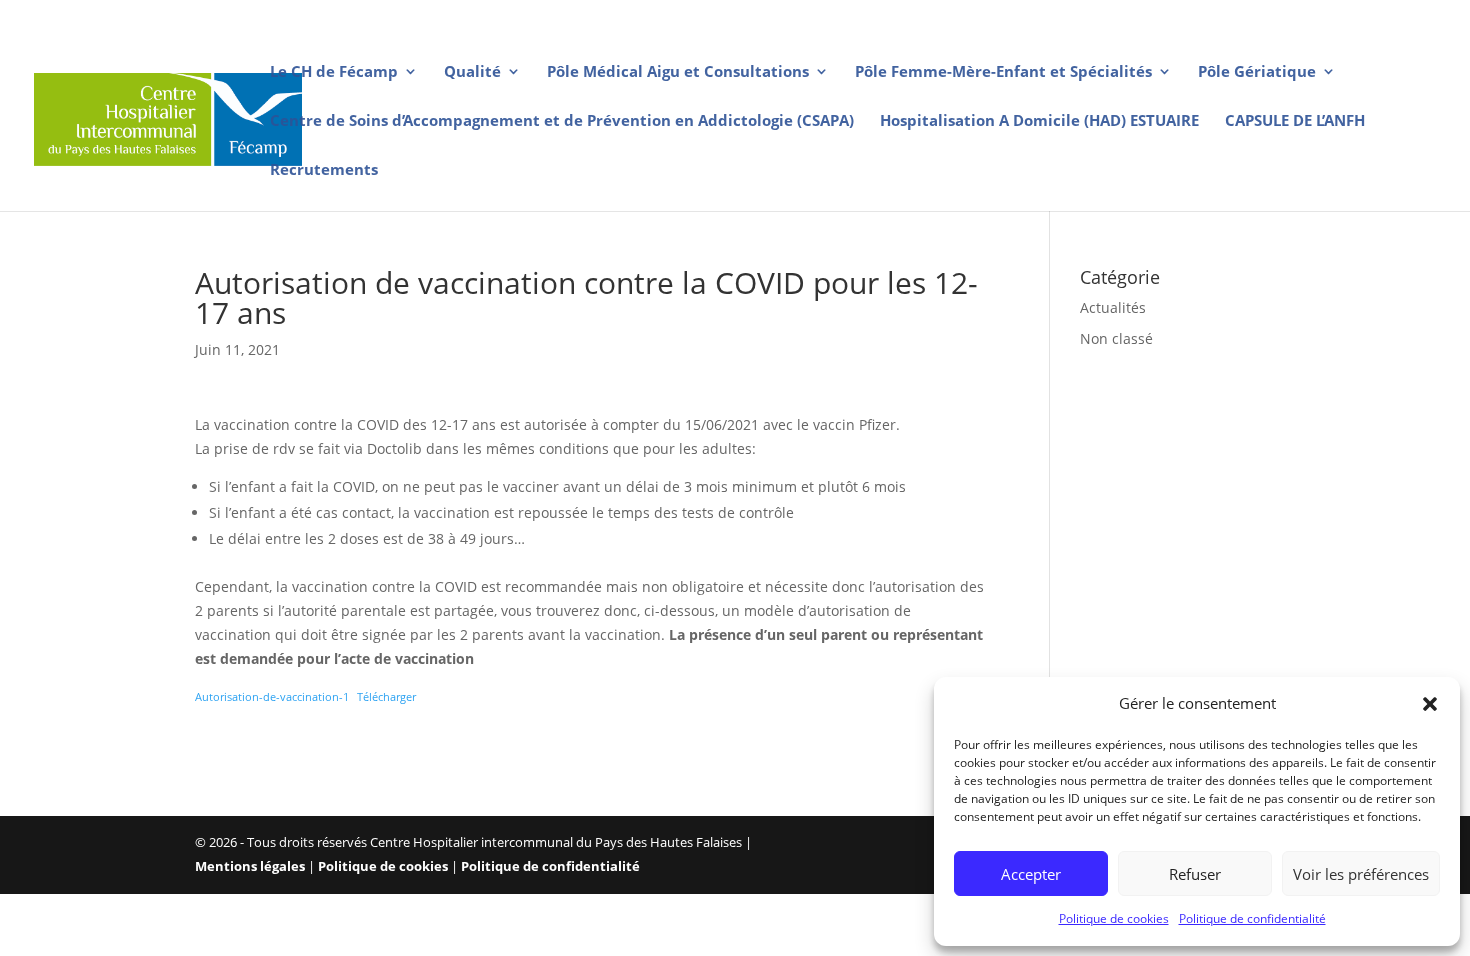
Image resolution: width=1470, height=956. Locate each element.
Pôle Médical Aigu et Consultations (678, 72)
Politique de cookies (1114, 918)
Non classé (1116, 338)
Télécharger (386, 696)
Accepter (1031, 874)
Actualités (1113, 307)
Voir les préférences (1361, 874)
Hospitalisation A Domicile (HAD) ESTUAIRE (1039, 121)
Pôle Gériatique (1257, 72)
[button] (1430, 704)
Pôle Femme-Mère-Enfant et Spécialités (1003, 72)
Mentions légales (250, 866)
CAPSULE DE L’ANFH (1295, 121)
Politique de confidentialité (1252, 918)
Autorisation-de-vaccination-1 (272, 696)
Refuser (1195, 874)
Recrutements (324, 170)
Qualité (472, 72)
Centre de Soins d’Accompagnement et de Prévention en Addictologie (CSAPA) (562, 121)
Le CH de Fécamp (334, 72)
